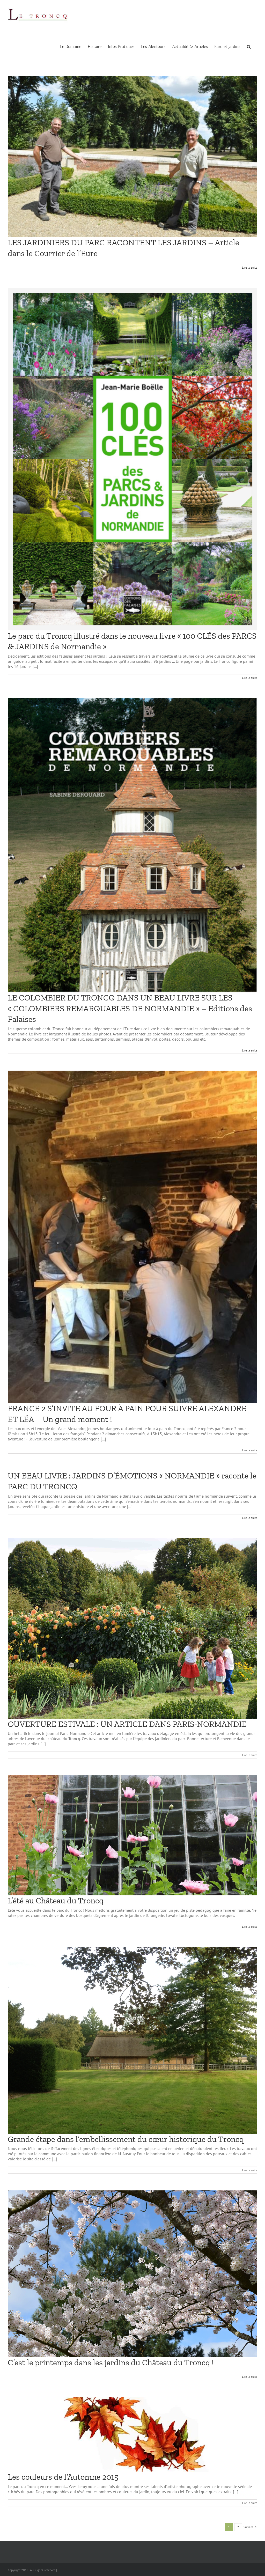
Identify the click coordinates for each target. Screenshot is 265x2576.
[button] (249, 47)
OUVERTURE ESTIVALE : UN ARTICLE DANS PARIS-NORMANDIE (127, 1724)
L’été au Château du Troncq (56, 1901)
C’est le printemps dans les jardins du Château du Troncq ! (111, 2362)
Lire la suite (250, 267)
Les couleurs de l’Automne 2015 (63, 2477)
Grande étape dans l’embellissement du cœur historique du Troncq (126, 2139)
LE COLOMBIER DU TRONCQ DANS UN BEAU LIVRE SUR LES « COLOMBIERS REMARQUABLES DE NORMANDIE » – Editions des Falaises (130, 1008)
